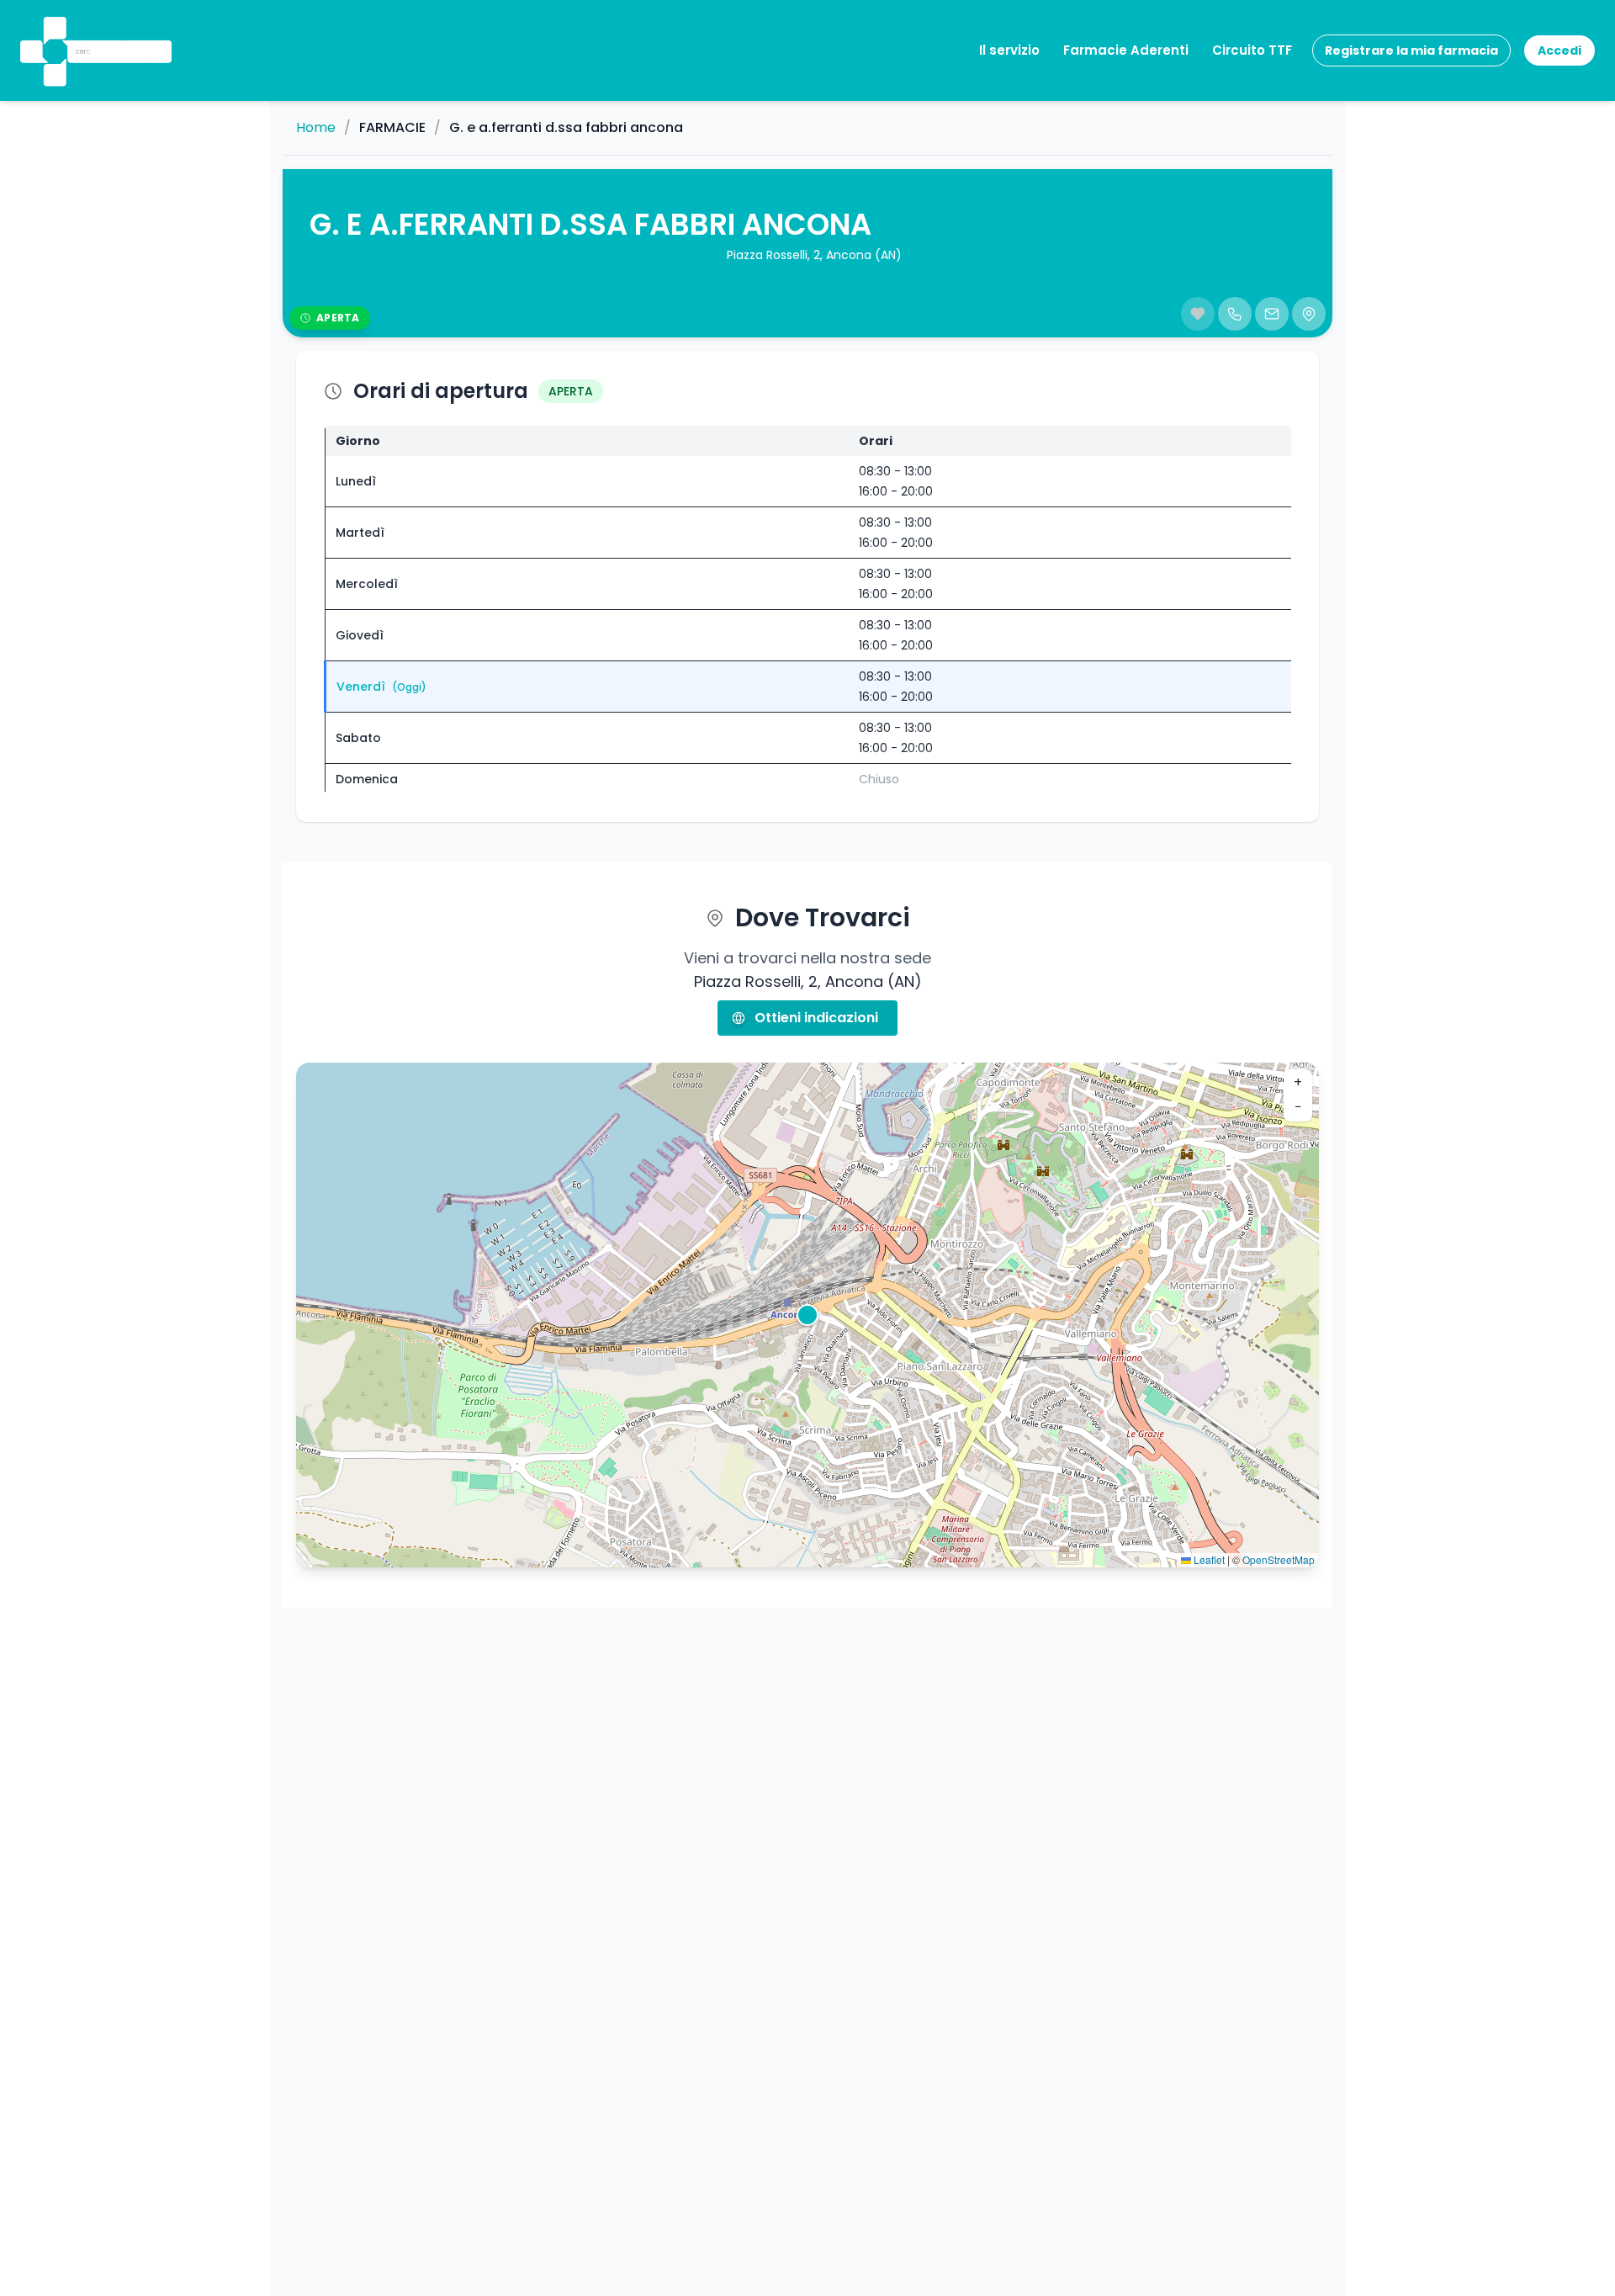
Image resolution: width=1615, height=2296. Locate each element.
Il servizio (1009, 50)
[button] (53, 29)
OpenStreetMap (1279, 1559)
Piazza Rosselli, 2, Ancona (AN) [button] (814, 255)
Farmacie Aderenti (1126, 50)
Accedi (1559, 50)
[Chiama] (1235, 314)
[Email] (1272, 314)
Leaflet (1208, 1559)
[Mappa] (1309, 314)
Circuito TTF (1252, 50)
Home (316, 128)
